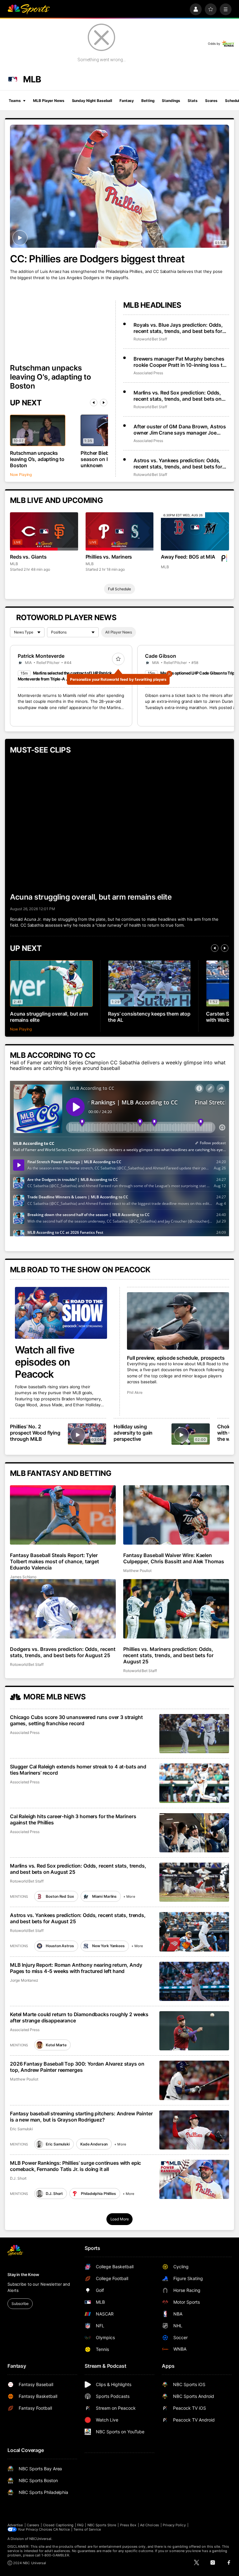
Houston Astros (60, 1946)
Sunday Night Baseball (92, 101)
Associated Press (148, 373)
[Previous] (94, 403)
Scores (211, 101)
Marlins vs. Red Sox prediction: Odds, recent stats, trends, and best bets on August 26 (178, 396)
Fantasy (127, 101)
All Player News (119, 632)
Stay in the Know (23, 2274)
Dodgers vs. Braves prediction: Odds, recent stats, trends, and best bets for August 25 (63, 1652)
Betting (148, 101)
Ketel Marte (56, 2045)
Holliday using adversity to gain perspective (133, 1433)
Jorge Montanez (24, 1980)
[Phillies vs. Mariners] (120, 531)
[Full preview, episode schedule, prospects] (178, 1321)
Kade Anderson (94, 2144)
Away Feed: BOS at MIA (188, 557)
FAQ (80, 2525)
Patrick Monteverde (41, 656)
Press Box (128, 2525)
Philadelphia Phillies (98, 2194)
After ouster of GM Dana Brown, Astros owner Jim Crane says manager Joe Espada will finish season (180, 430)
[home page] (29, 9)
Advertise (15, 2525)
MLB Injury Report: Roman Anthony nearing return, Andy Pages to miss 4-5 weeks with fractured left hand (76, 1968)
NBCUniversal (40, 2539)
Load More (120, 2219)
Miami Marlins (104, 1896)
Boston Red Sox (60, 1896)
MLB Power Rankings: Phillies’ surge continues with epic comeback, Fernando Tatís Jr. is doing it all (75, 2166)
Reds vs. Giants (28, 557)
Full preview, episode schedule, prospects (176, 1358)
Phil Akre (135, 1392)
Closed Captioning (58, 2525)
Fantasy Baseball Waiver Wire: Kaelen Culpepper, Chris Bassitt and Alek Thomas (174, 1558)
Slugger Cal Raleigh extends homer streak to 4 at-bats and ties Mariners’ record (78, 1770)
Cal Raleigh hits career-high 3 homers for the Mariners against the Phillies (73, 1819)
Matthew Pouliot (137, 1571)
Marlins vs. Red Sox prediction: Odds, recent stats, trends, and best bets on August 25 (78, 1869)
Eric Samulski (21, 2129)
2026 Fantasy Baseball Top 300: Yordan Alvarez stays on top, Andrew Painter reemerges (77, 2067)
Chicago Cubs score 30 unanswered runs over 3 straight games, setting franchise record (76, 1720)
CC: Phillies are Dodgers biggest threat (97, 259)
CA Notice (61, 2529)
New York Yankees (108, 1946)
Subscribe (20, 2304)
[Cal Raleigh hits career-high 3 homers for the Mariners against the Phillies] (194, 1833)
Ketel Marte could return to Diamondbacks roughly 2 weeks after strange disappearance (79, 2017)
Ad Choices (150, 2525)
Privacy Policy (174, 2525)
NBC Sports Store (102, 2525)
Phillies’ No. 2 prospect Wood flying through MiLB (35, 1433)
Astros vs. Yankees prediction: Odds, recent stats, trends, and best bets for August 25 (78, 1918)
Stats (192, 101)
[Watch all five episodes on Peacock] (61, 1313)
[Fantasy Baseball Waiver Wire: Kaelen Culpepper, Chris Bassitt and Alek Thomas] (176, 1515)
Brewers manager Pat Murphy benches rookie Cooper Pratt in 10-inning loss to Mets (180, 362)
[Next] (104, 403)
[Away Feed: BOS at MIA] (195, 531)
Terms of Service (87, 2529)
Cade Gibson (161, 656)
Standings (171, 101)
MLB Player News (49, 101)
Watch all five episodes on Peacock (45, 1362)
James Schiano (23, 1577)
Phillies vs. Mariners (109, 557)
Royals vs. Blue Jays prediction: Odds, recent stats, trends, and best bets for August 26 (178, 328)
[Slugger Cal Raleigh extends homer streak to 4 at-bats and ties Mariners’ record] (194, 1783)
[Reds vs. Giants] (44, 531)
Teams (15, 101)
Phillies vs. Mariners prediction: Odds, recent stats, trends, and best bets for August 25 (168, 1655)
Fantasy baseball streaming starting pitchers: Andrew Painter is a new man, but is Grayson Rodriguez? (81, 2117)
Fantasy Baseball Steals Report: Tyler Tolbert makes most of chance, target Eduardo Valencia (54, 1561)
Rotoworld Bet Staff (150, 339)
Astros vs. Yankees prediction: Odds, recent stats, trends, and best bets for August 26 (178, 463)
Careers (33, 2525)
